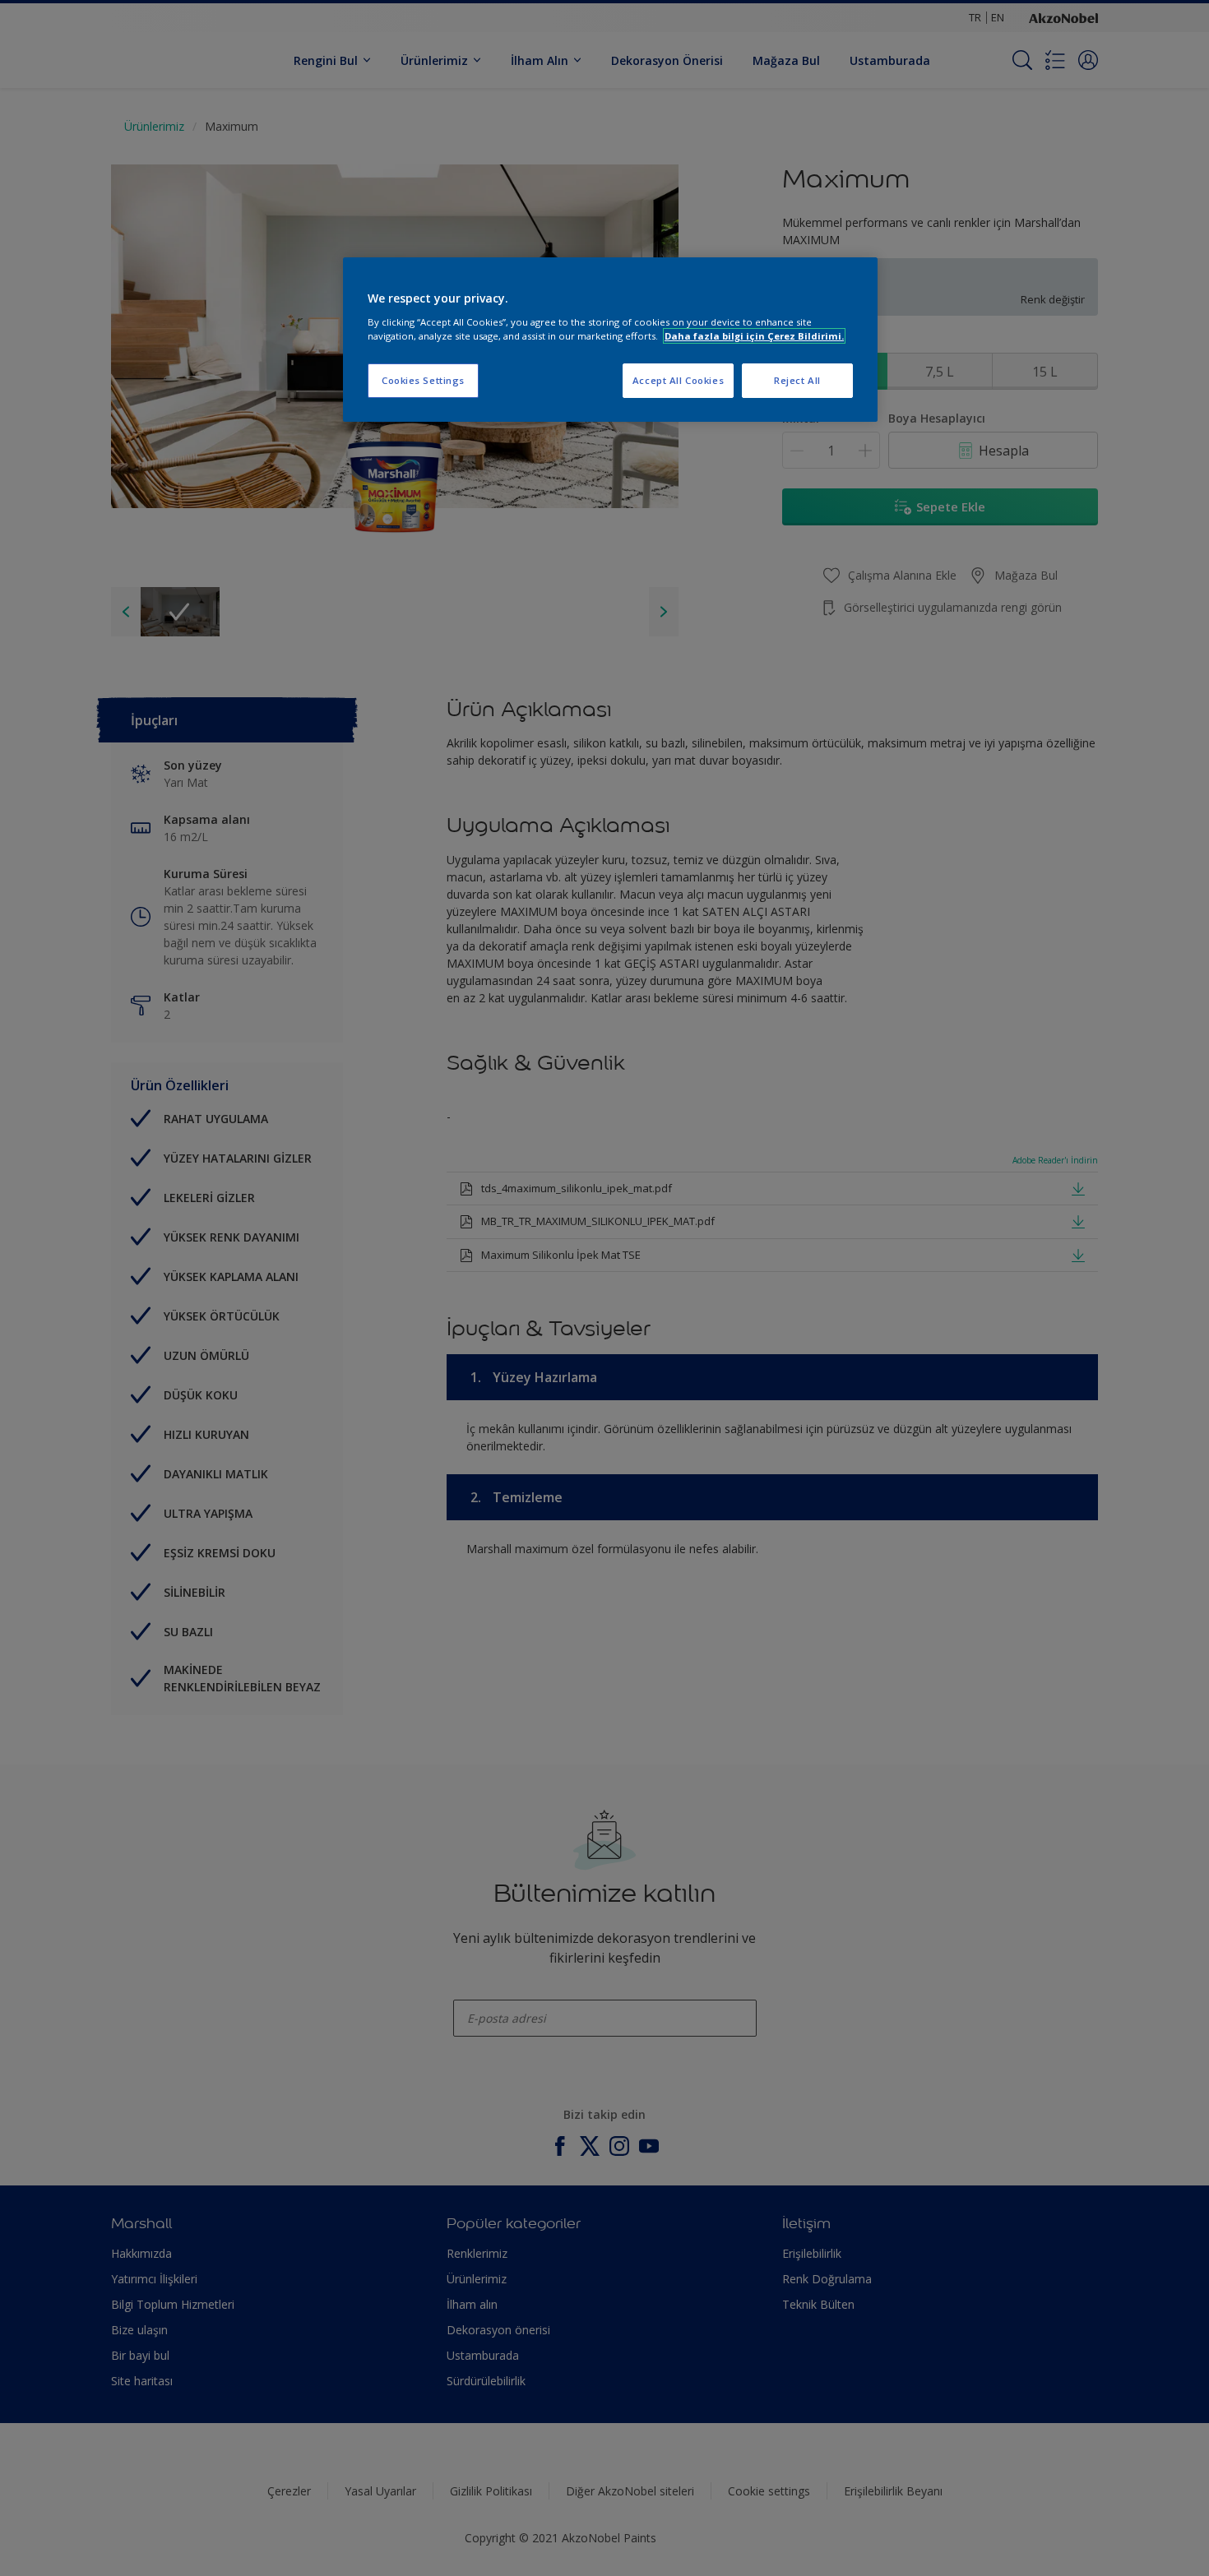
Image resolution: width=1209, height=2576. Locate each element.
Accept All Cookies (678, 380)
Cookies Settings (423, 380)
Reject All (797, 380)
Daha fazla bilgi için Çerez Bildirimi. (754, 336)
